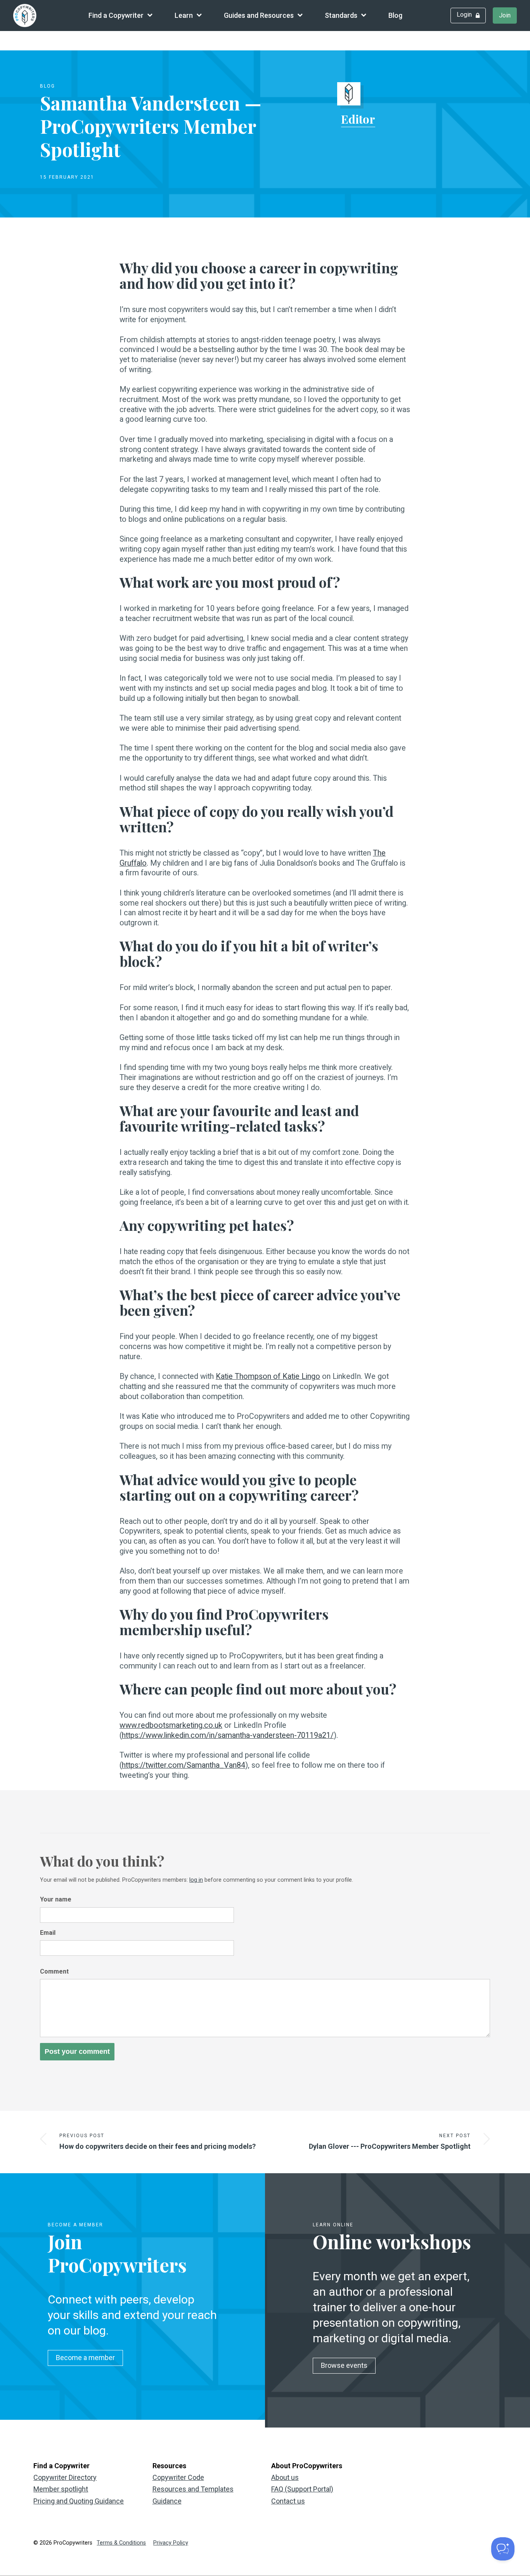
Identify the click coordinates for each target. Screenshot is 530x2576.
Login (464, 15)
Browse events (344, 2365)
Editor (358, 119)
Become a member (85, 2358)
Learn (184, 15)
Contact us (288, 2501)
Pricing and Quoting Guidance (79, 2501)
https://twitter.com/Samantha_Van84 (184, 1765)
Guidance (167, 2501)
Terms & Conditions (121, 2543)
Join (505, 15)
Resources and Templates (193, 2489)
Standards (341, 15)
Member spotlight (61, 2489)
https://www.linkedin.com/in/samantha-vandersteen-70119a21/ (228, 1735)
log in (196, 1880)
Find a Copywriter (116, 15)
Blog (395, 15)
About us (285, 2477)
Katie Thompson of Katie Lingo (268, 1376)
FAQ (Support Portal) (302, 2489)
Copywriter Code (178, 2477)
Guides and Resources (259, 15)
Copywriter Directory (65, 2477)
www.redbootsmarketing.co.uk (171, 1725)
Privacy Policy (171, 2543)
